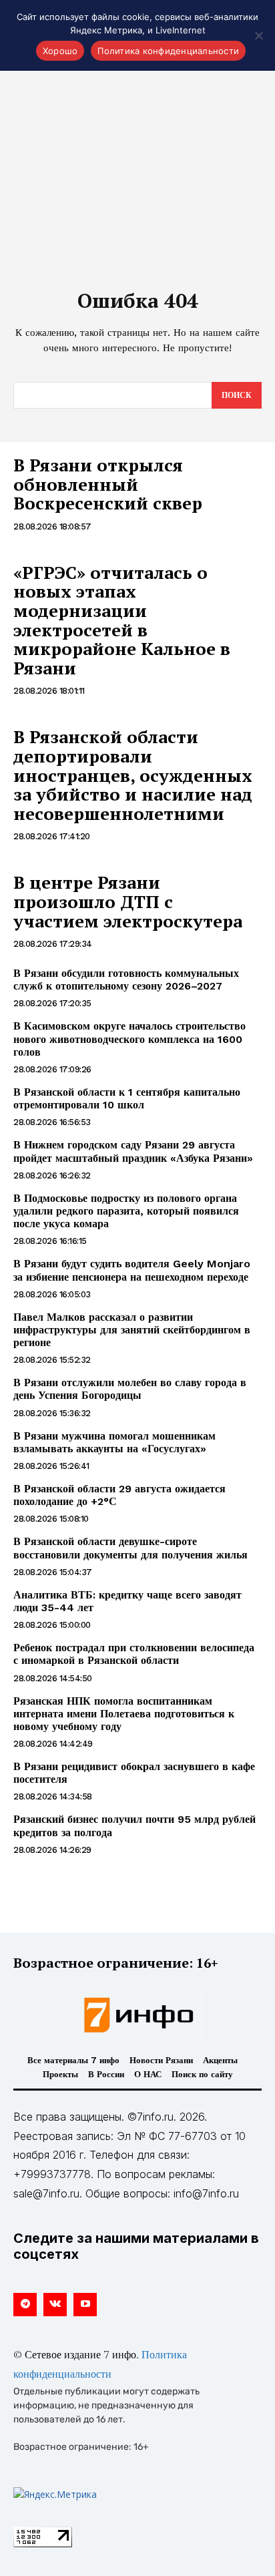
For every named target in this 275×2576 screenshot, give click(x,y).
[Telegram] (25, 2305)
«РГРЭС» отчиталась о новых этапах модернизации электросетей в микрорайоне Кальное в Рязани (122, 620)
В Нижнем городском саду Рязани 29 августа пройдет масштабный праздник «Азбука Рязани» (133, 1151)
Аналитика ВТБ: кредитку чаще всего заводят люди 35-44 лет (127, 1601)
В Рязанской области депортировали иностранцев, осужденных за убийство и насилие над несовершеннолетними (133, 775)
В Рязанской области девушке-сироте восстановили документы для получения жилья (130, 1548)
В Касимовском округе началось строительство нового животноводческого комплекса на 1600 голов (129, 1039)
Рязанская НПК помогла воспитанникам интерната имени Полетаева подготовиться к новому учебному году (124, 1714)
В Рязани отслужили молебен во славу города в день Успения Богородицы (130, 1389)
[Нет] (258, 35)
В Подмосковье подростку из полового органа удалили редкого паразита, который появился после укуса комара (126, 1211)
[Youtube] (85, 2305)
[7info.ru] (137, 2015)
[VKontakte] (55, 2305)
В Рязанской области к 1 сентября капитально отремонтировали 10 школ (127, 1098)
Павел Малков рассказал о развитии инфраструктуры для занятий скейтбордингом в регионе (132, 1330)
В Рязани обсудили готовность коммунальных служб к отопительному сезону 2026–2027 (126, 980)
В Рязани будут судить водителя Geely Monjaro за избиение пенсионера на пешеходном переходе (132, 1270)
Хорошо (60, 51)
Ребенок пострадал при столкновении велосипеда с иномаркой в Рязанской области (134, 1654)
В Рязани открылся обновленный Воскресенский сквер (108, 484)
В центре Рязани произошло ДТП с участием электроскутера (128, 901)
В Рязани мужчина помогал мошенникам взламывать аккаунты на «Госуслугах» (114, 1442)
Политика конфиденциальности (168, 51)
